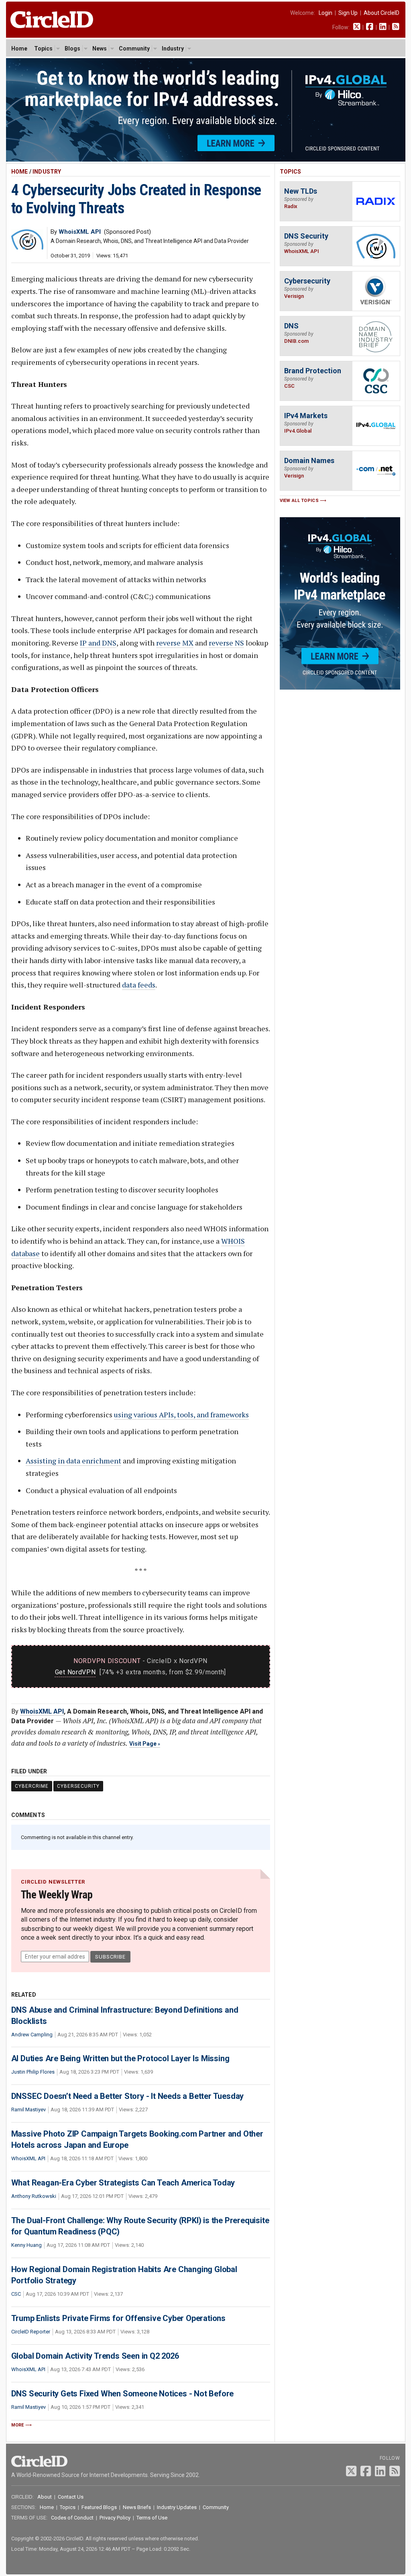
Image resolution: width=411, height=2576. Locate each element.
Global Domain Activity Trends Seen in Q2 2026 (95, 2356)
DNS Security (306, 236)
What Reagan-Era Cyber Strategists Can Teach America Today (123, 2183)
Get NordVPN (75, 1672)
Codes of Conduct (72, 2518)
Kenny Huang (26, 2245)
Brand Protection (313, 371)
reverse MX (175, 643)
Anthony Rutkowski (34, 2196)
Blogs (72, 49)
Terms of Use (152, 2518)
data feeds (139, 985)
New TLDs (301, 191)
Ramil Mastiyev (28, 2110)
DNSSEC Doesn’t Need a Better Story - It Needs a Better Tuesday (128, 2096)
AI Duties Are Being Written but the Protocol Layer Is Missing (120, 2058)
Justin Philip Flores (33, 2072)
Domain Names (309, 460)
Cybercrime (32, 1786)
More (18, 2425)
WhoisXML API (42, 1711)
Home (19, 49)
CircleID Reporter (31, 2332)
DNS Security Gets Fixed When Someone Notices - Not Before (123, 2394)
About (45, 2497)
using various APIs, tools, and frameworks (181, 1414)
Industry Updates (177, 2507)
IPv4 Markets (306, 416)
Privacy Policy (115, 2518)
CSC (16, 2294)
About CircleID (381, 13)
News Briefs (137, 2507)
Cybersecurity (78, 1786)
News (100, 49)
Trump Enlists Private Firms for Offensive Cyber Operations (118, 2318)
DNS (291, 326)
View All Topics (299, 501)
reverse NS (226, 643)
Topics (43, 49)
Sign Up (348, 13)
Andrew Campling (32, 2035)
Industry (173, 49)
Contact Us (71, 2497)
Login (326, 13)
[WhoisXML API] (27, 248)
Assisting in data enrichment (73, 1461)
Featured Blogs (99, 2507)
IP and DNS (98, 643)
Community (134, 49)
